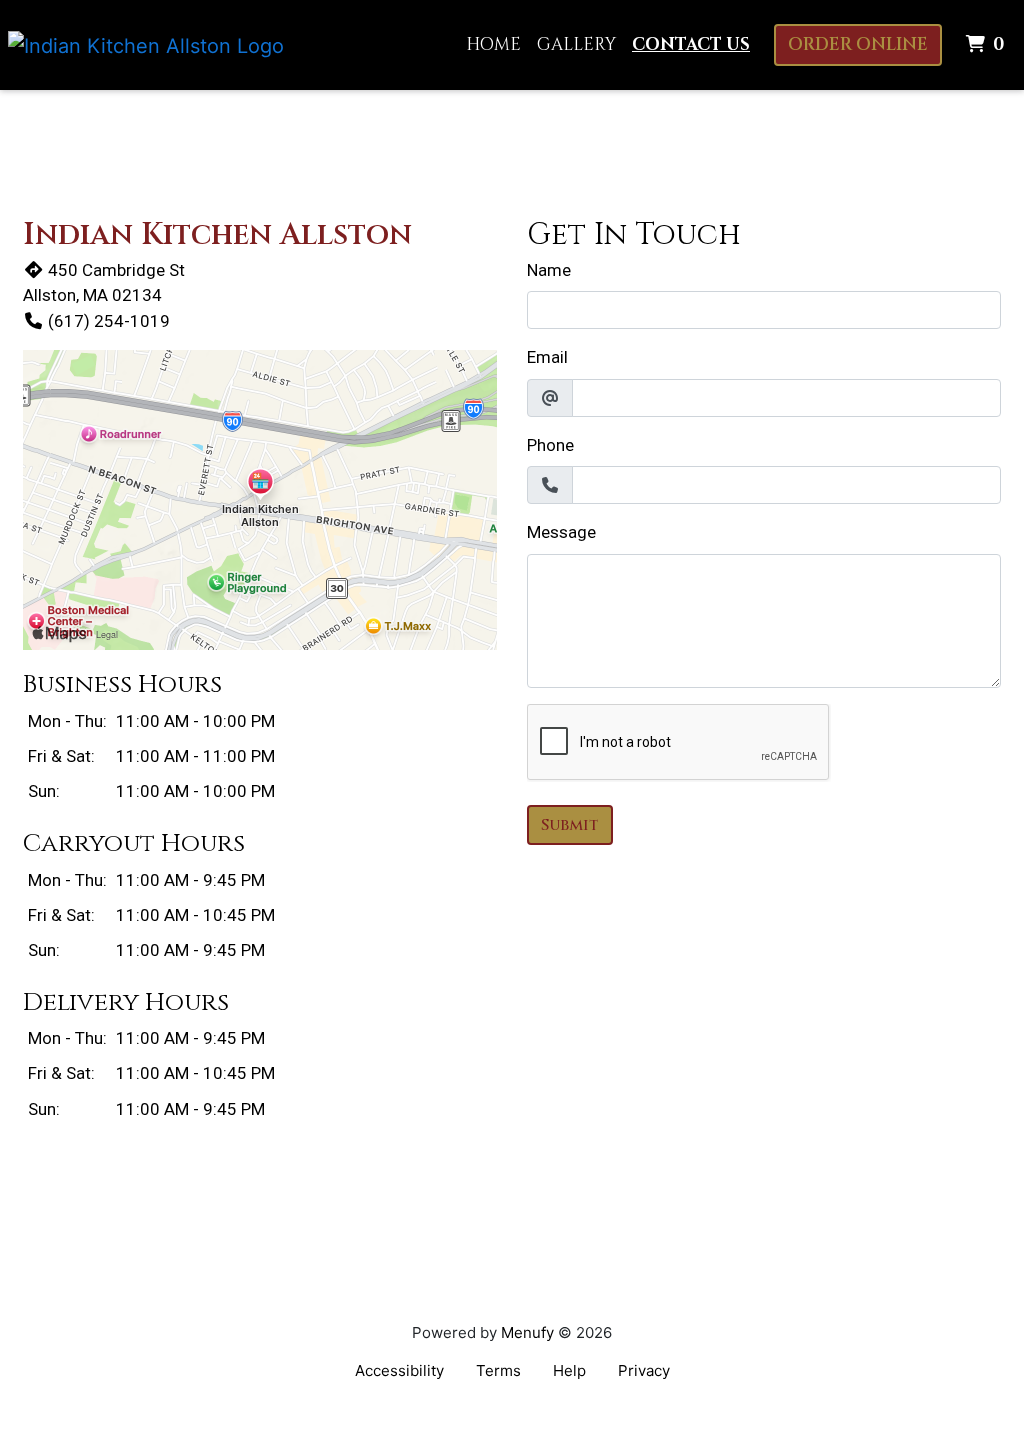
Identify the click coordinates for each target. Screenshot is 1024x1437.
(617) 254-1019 (109, 321)
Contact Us (691, 44)
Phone (550, 445)
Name (549, 270)
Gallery (576, 44)
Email (547, 357)
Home (493, 44)
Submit (570, 825)
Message (561, 532)
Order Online (858, 44)
